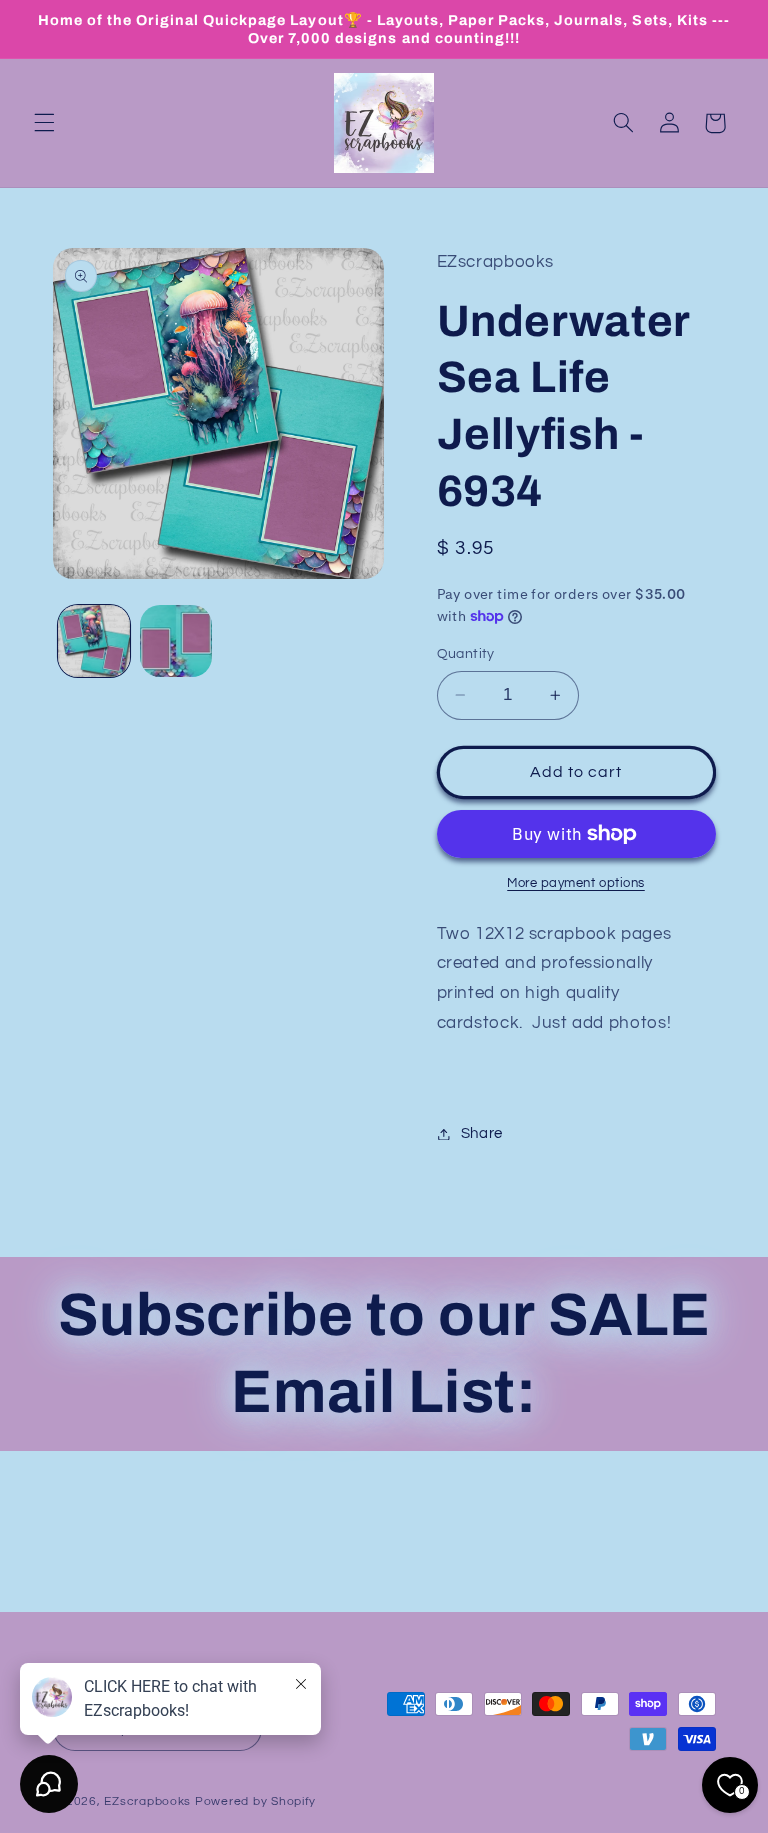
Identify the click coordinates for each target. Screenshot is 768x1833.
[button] (44, 123)
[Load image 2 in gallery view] (176, 641)
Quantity (466, 654)
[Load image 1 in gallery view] (94, 641)
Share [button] (482, 1133)
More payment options (576, 883)
